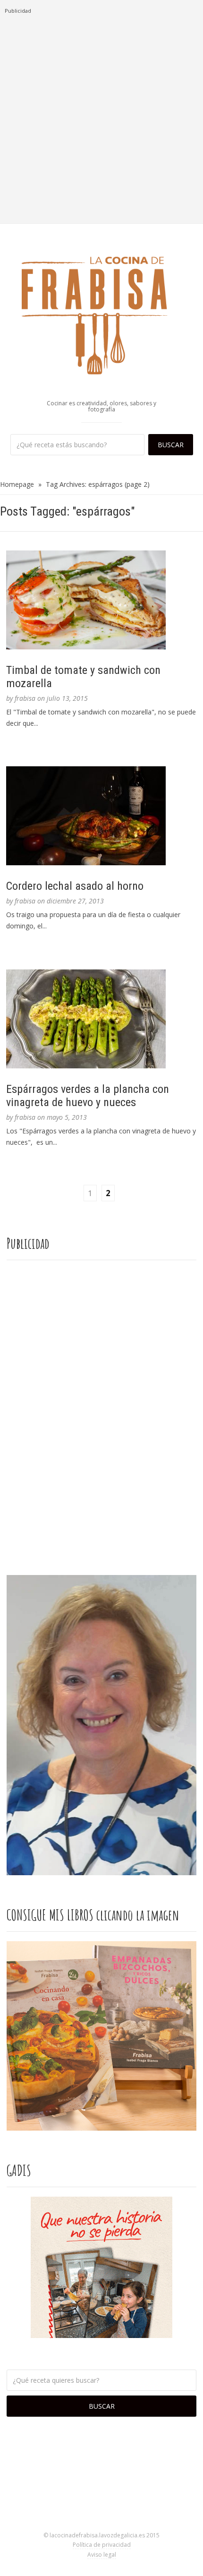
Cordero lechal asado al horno (75, 886)
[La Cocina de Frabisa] (101, 315)
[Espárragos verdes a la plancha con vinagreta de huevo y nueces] (101, 1019)
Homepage (17, 484)
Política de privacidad (102, 2545)
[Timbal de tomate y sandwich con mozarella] (101, 600)
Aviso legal (102, 2555)
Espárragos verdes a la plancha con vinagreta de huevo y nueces (88, 1096)
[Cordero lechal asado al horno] (101, 816)
